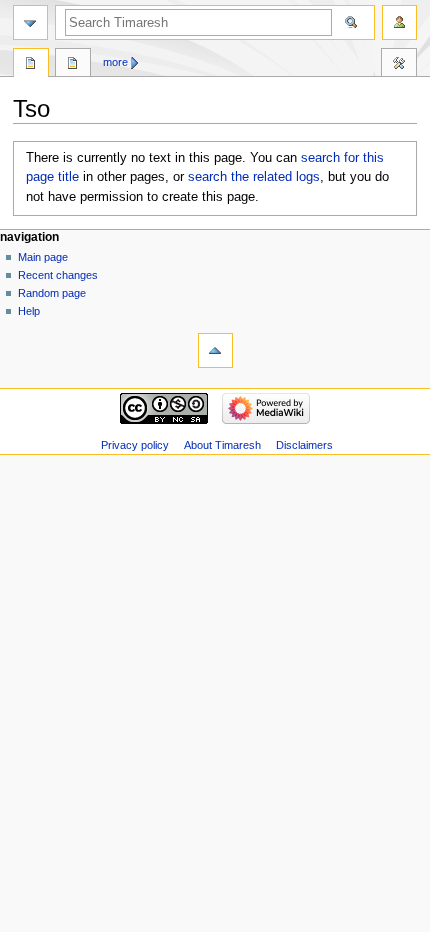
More (115, 62)
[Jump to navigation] (30, 22)
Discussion (73, 65)
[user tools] (399, 22)
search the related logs (254, 177)
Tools (399, 65)
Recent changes (58, 275)
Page (31, 65)
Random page (52, 293)
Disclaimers (304, 445)
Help (29, 311)
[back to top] (215, 350)
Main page (43, 257)
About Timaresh (222, 445)
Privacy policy (135, 445)
